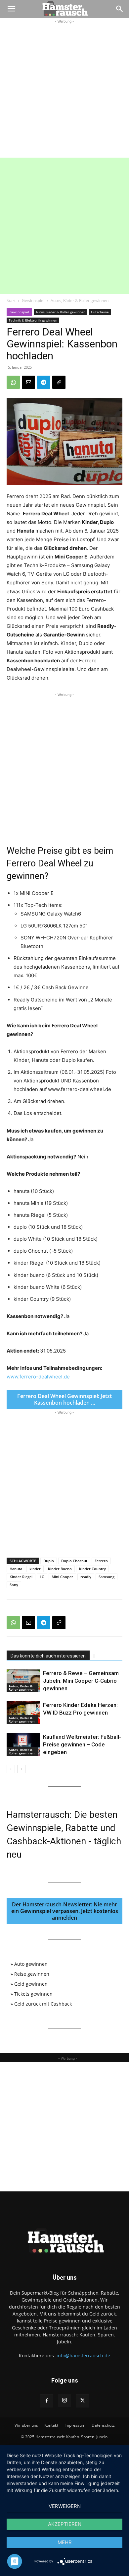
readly (86, 1577)
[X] (82, 2401)
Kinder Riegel (21, 1577)
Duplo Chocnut (74, 1561)
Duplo (49, 1561)
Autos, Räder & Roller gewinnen (80, 300)
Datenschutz (103, 2425)
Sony (14, 1585)
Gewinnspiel (33, 300)
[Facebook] (47, 2401)
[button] (11, 9)
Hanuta (16, 1569)
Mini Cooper (62, 1577)
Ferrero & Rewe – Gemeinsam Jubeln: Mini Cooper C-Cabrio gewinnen (81, 1681)
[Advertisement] (64, 90)
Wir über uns (26, 2425)
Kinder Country (92, 1569)
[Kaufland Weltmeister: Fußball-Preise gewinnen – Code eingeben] (23, 1745)
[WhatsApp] (13, 382)
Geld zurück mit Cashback (43, 2004)
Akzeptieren (65, 2524)
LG (42, 1577)
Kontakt (51, 2425)
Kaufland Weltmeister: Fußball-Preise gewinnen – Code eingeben (82, 1744)
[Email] (28, 382)
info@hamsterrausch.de (83, 2355)
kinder (35, 1569)
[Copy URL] (59, 382)
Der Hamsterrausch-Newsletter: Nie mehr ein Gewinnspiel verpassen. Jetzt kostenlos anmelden (65, 1911)
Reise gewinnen (32, 1974)
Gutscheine (100, 312)
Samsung (107, 1577)
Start (11, 300)
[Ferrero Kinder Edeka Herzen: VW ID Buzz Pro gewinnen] (23, 1713)
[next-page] (21, 1769)
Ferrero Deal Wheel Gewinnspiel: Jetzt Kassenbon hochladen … (64, 1399)
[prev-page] (11, 1769)
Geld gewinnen (31, 1984)
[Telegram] (44, 382)
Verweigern (65, 2506)
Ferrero (101, 1561)
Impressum (75, 2425)
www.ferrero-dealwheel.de (38, 1377)
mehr (65, 2542)
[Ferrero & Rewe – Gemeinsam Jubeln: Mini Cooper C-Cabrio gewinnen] (23, 1681)
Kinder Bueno (60, 1569)
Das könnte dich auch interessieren (48, 1656)
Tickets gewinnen (33, 1994)
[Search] (120, 9)
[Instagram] (64, 2400)
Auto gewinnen (31, 1964)
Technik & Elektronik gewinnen (33, 320)
